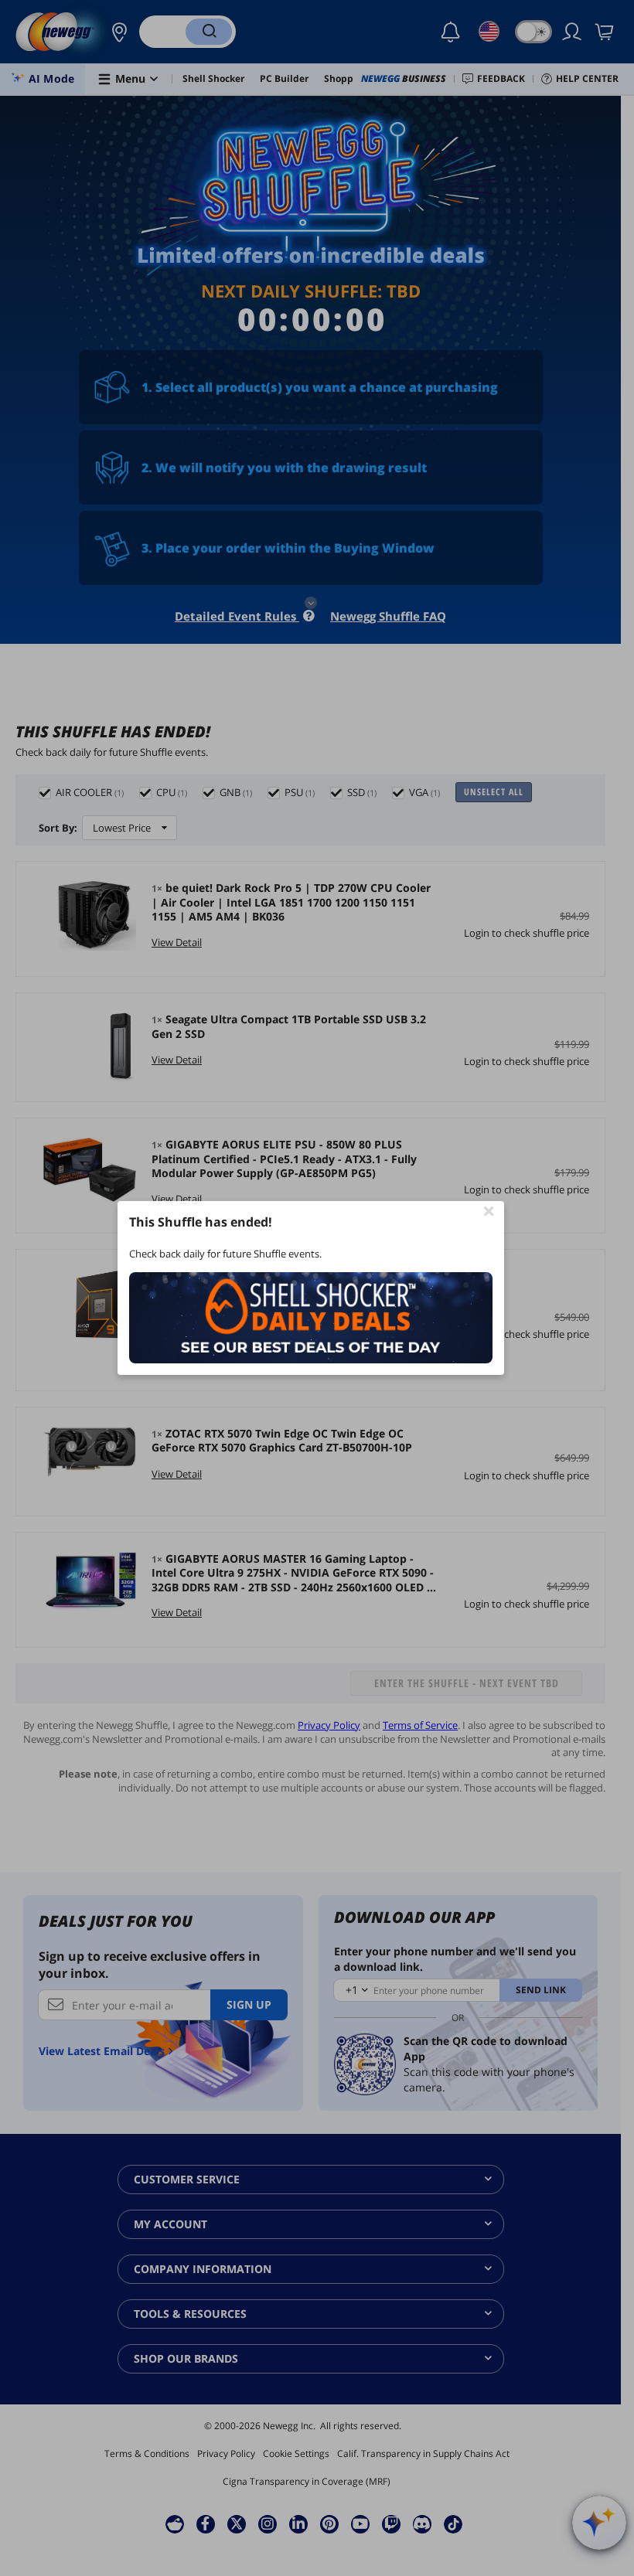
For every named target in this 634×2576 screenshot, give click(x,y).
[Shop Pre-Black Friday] (311, 1318)
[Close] (489, 1210)
